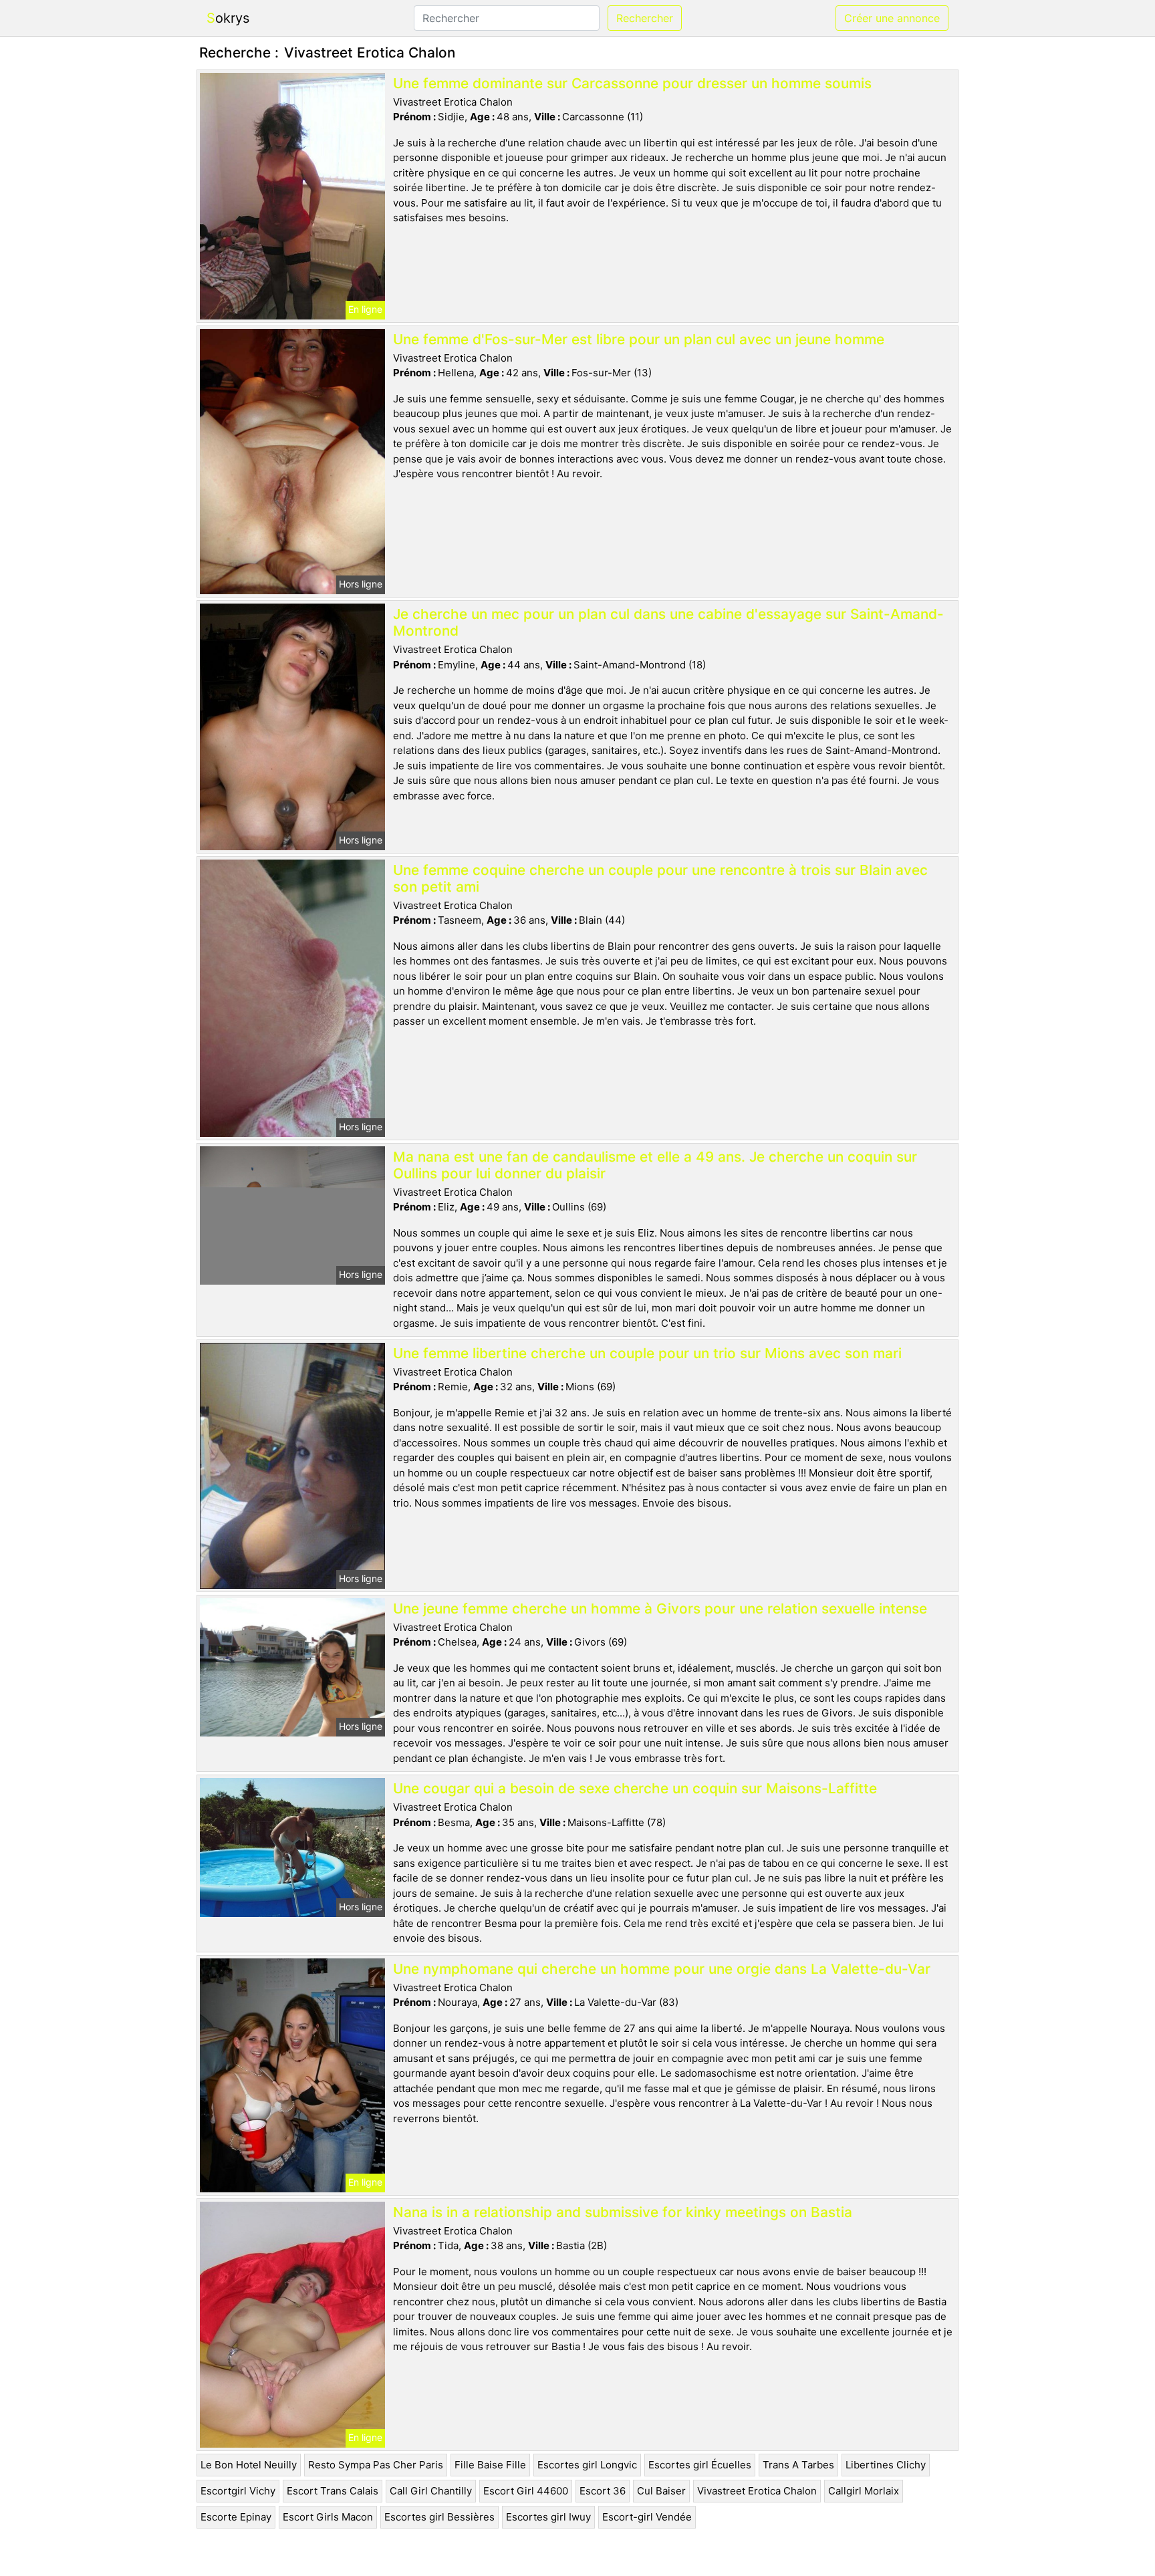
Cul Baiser (661, 2491)
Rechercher (645, 18)
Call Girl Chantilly (431, 2491)
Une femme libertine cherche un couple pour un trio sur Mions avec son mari (647, 1353)
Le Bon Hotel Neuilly (249, 2465)
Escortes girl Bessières (439, 2517)
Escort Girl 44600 (526, 2491)
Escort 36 (603, 2491)
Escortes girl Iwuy (548, 2517)
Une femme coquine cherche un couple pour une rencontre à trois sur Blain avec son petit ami (660, 878)
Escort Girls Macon (328, 2517)
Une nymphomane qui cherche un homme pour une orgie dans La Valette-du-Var (662, 1969)
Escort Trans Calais (333, 2491)
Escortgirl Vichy (238, 2491)
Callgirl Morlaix (864, 2491)
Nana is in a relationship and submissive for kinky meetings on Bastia (623, 2212)
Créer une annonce (892, 18)
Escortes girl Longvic (587, 2465)
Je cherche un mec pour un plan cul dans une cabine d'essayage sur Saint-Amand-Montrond (668, 622)
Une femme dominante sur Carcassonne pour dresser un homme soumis (632, 83)
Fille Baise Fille (490, 2465)
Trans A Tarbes (798, 2465)
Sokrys (228, 18)
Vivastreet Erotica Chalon (757, 2491)
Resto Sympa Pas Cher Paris (376, 2465)
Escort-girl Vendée (647, 2517)
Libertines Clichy (886, 2465)
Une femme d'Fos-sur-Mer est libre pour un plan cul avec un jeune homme (639, 339)
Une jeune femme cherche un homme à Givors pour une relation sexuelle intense (660, 1608)
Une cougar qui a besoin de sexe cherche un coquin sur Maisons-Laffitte (635, 1788)
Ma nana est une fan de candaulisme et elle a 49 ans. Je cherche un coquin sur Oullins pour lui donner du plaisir (655, 1165)
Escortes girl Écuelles (700, 2465)
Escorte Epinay (236, 2517)
